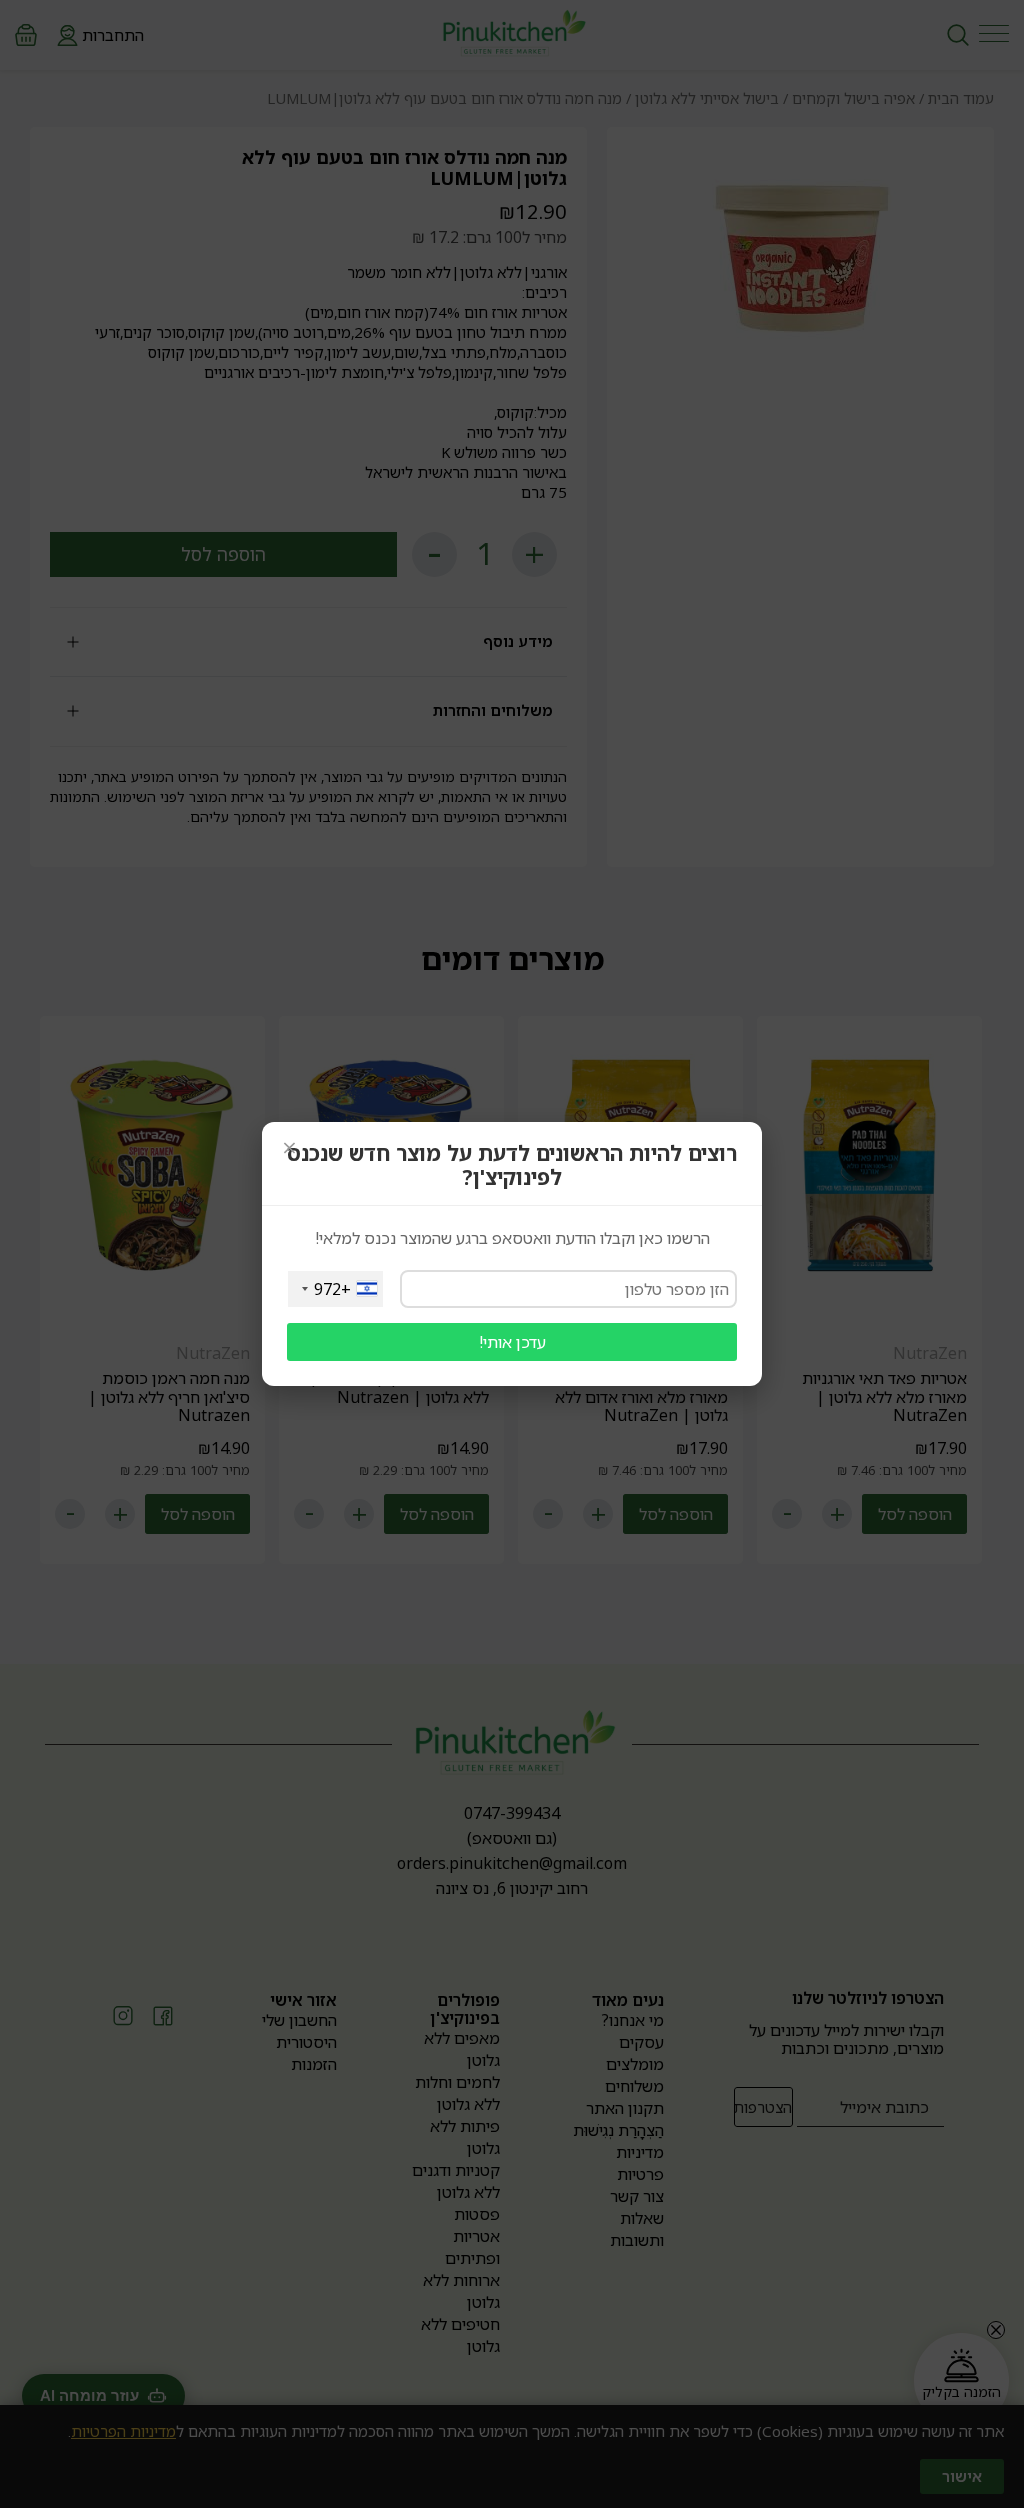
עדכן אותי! (512, 1342)
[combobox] (335, 1289)
